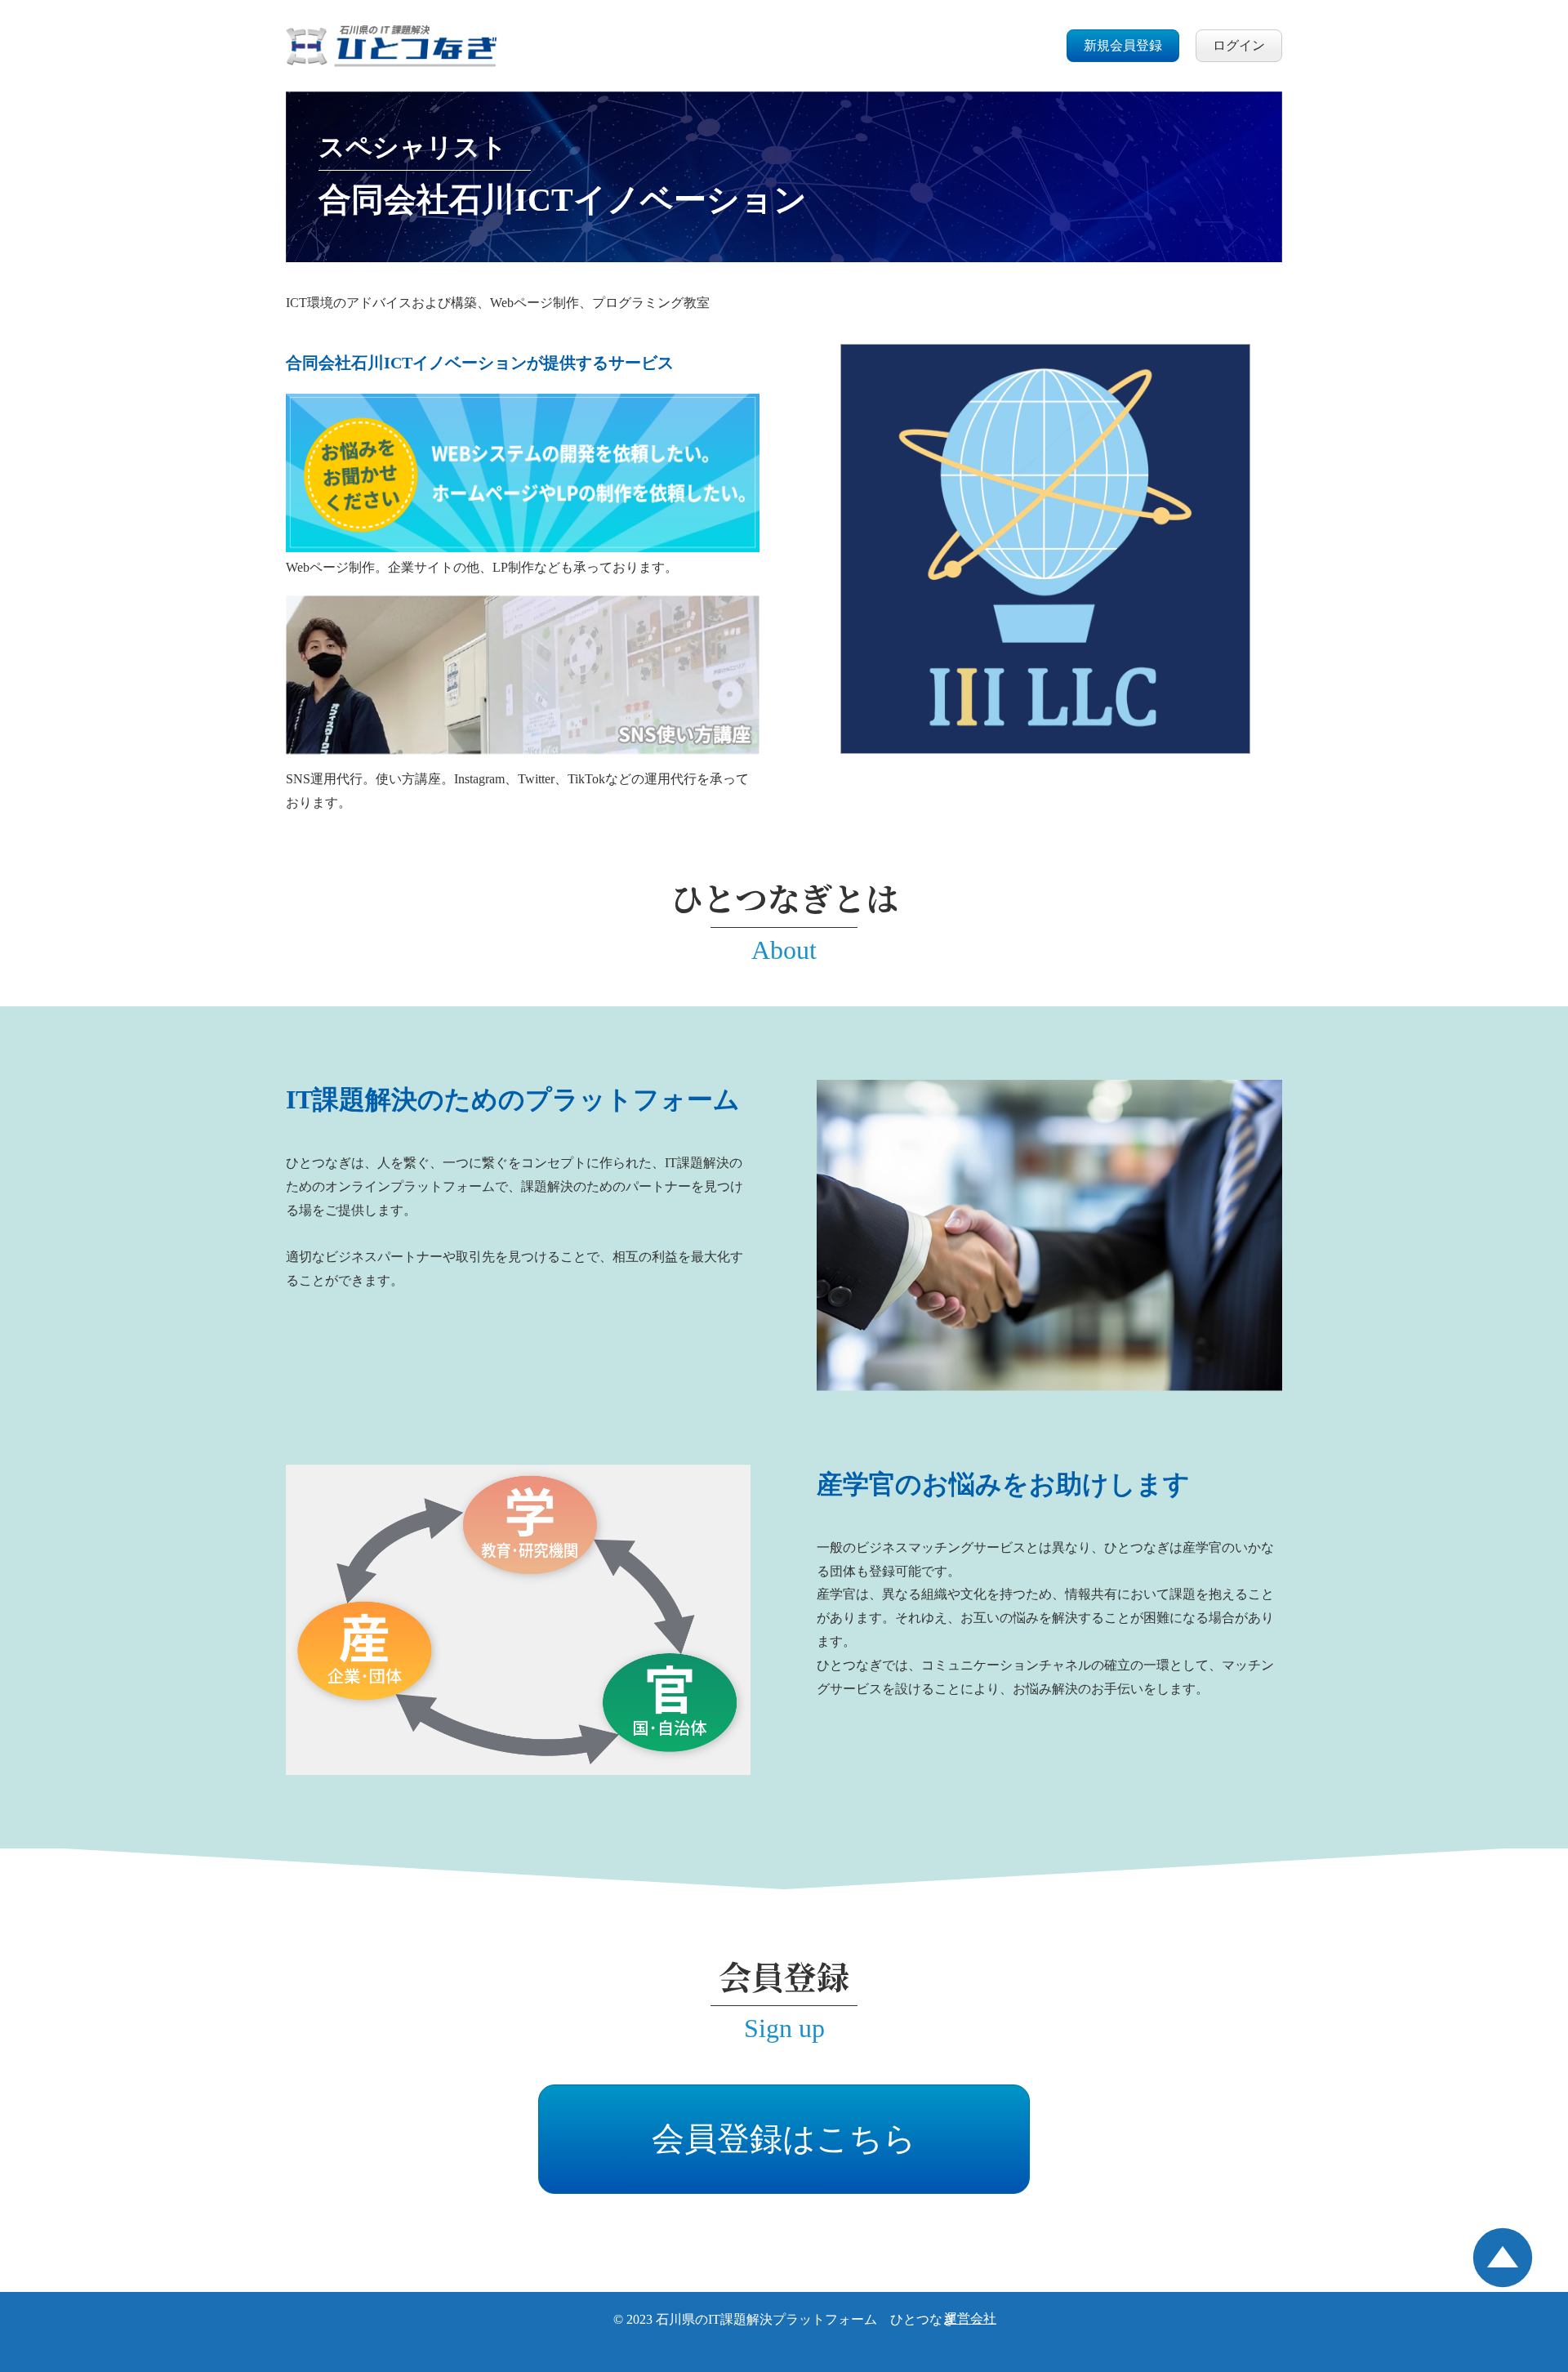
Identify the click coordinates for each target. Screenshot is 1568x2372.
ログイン (1239, 45)
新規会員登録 (1123, 45)
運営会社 (970, 2318)
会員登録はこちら (784, 2139)
